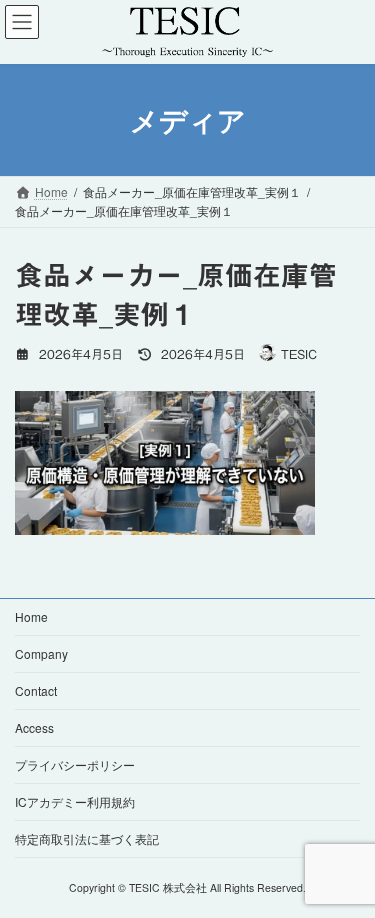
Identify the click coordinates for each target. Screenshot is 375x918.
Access (34, 727)
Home (31, 616)
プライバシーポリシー (75, 764)
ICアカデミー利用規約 (75, 801)
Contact (36, 690)
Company (41, 653)
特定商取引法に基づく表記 (87, 838)
